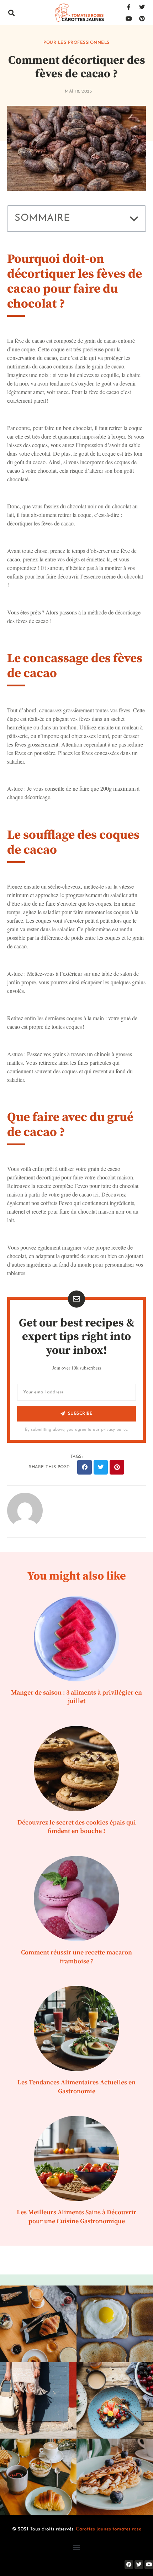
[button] (11, 13)
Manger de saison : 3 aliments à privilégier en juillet (76, 1697)
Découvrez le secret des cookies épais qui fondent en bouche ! (77, 1827)
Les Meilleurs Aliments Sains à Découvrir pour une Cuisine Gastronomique (76, 2217)
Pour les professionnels (76, 43)
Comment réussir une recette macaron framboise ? (76, 1957)
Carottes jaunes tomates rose (109, 2529)
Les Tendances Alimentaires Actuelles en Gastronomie (76, 2087)
